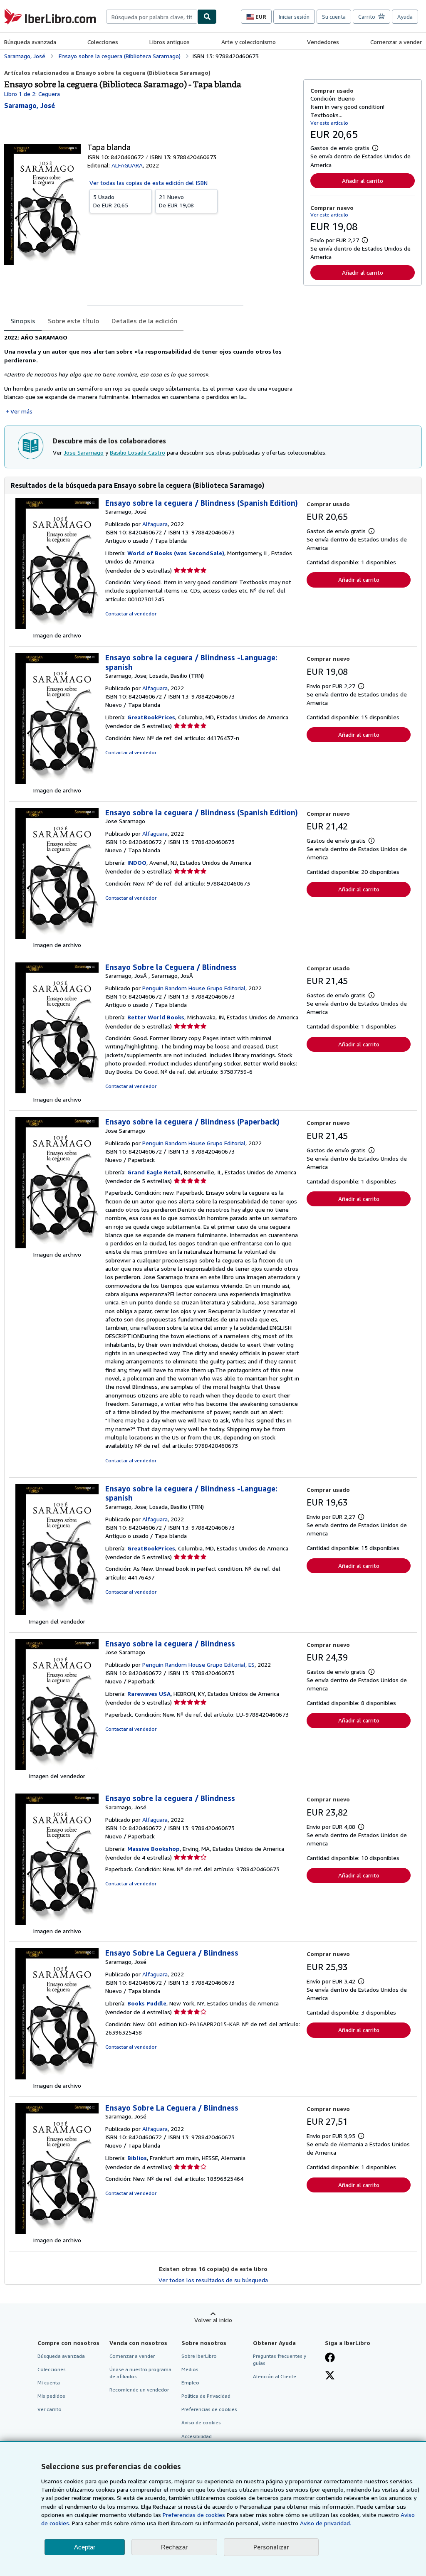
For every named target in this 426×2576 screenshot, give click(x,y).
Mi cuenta (49, 2383)
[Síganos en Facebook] (330, 2358)
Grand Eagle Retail (154, 1172)
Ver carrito (50, 2409)
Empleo (190, 2383)
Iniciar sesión (294, 17)
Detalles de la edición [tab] (144, 321)
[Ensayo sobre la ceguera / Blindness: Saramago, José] (57, 1923)
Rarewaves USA (149, 1694)
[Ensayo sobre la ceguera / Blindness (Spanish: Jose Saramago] (57, 936)
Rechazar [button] (174, 2547)
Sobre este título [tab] (73, 321)
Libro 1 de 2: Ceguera (32, 94)
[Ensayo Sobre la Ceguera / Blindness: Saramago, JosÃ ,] (57, 1091)
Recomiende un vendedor (139, 2390)
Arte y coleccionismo (249, 42)
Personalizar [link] (271, 2547)
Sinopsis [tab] (23, 321)
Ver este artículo (329, 123)
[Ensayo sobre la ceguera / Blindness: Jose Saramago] (57, 1768)
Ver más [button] (21, 411)
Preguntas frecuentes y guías (280, 2359)
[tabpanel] (150, 374)
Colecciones (103, 42)
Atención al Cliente (275, 2376)
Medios (190, 2369)
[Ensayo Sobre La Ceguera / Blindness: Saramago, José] (57, 2077)
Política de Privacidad (206, 2396)
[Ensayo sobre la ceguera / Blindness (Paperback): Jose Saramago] (57, 1246)
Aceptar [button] (85, 2547)
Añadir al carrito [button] (363, 181)
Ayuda (405, 17)
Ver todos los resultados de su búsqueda (213, 2280)
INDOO (137, 862)
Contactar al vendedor (131, 614)
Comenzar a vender (396, 42)
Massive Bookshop (154, 1849)
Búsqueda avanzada (30, 42)
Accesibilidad (197, 2436)
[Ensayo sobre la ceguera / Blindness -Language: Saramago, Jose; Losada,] (57, 782)
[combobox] (152, 17)
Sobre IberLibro (199, 2356)
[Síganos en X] (330, 2376)
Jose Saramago (84, 452)
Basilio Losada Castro (137, 452)
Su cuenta (334, 17)
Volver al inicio (213, 2320)
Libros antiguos (170, 42)
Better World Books (156, 1017)
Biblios (137, 2158)
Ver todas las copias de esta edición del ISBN (149, 183)
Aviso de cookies (201, 2422)
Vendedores (323, 42)
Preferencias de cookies (194, 2515)
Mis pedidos (51, 2396)
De (111, 201)
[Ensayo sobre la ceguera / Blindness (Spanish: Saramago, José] (57, 627)
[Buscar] (207, 17)
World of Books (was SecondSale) (176, 553)
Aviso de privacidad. (326, 2523)
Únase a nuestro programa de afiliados (140, 2373)
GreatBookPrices (151, 717)
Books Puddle (147, 2003)
